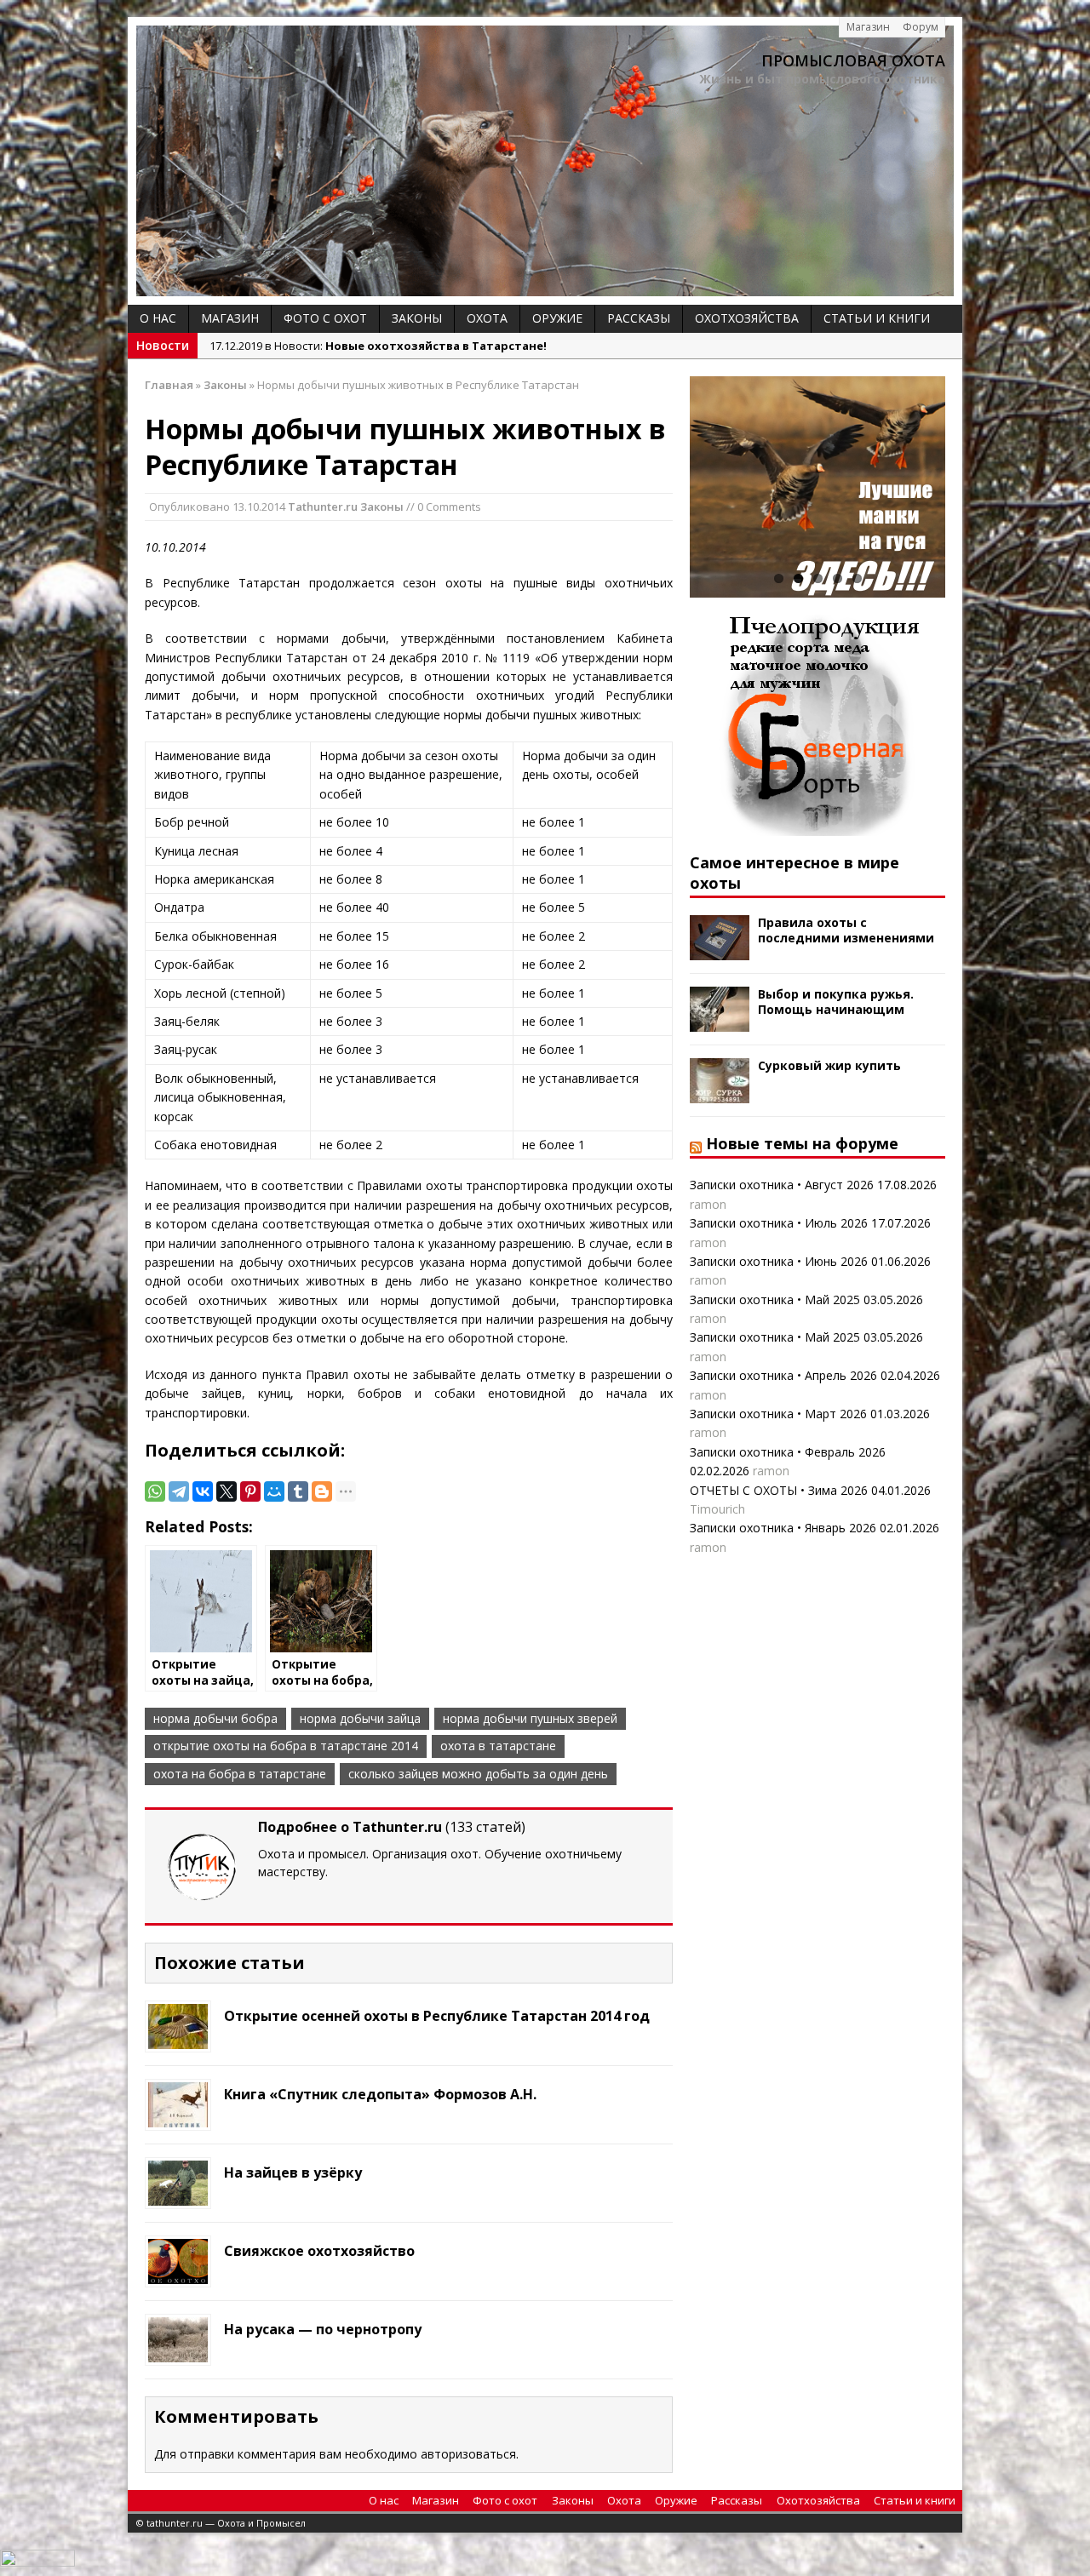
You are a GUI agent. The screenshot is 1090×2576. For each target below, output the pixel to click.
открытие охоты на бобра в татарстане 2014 (286, 1746)
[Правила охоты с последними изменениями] (720, 950)
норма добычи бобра (215, 1718)
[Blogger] (322, 1491)
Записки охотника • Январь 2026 (783, 1528)
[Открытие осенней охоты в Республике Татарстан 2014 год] (178, 2039)
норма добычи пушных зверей (530, 1718)
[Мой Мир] (274, 1491)
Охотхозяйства (747, 318)
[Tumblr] (298, 1491)
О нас (158, 318)
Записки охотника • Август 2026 (782, 1185)
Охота (487, 318)
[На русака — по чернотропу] (178, 2353)
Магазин (868, 27)
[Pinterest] (250, 1491)
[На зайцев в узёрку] (178, 2196)
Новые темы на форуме (802, 1143)
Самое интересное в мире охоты (795, 872)
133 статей (485, 1827)
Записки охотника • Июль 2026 (779, 1223)
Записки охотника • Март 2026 (778, 1414)
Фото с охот (325, 318)
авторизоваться (468, 2454)
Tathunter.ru (323, 507)
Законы (417, 318)
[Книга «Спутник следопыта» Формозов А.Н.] (178, 2118)
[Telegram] (179, 1491)
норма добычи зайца (360, 1718)
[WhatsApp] (155, 1491)
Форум (921, 27)
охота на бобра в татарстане (240, 1774)
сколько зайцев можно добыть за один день (478, 1774)
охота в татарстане (498, 1746)
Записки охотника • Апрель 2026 (783, 1375)
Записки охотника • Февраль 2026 (788, 1452)
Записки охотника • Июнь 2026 (779, 1261)
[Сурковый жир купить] (720, 1093)
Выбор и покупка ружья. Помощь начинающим (836, 1002)
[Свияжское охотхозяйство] (178, 2274)
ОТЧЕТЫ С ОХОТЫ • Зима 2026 (779, 1490)
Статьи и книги (877, 318)
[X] (227, 1491)
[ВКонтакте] (203, 1491)
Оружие (557, 318)
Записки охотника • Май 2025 (775, 1299)
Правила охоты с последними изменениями (846, 930)
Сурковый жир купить (829, 1065)
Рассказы (639, 318)
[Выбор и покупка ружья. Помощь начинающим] (720, 1022)
